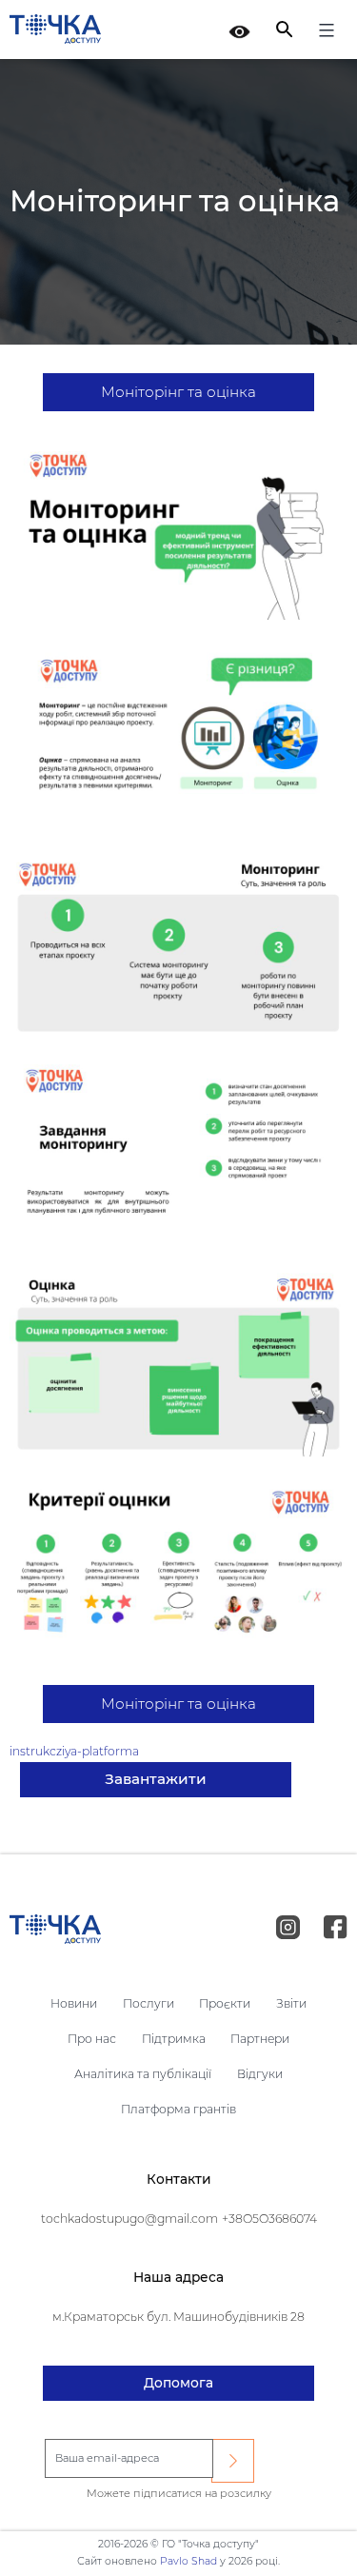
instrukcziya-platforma (74, 1751)
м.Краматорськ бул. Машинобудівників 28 (178, 2317)
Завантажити (156, 1779)
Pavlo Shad (188, 2561)
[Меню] (324, 33)
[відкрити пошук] (284, 29)
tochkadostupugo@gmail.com (129, 2219)
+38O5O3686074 (269, 2219)
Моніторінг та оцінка (178, 392)
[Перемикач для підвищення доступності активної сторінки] (239, 30)
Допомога (178, 2383)
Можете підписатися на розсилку (179, 2493)
